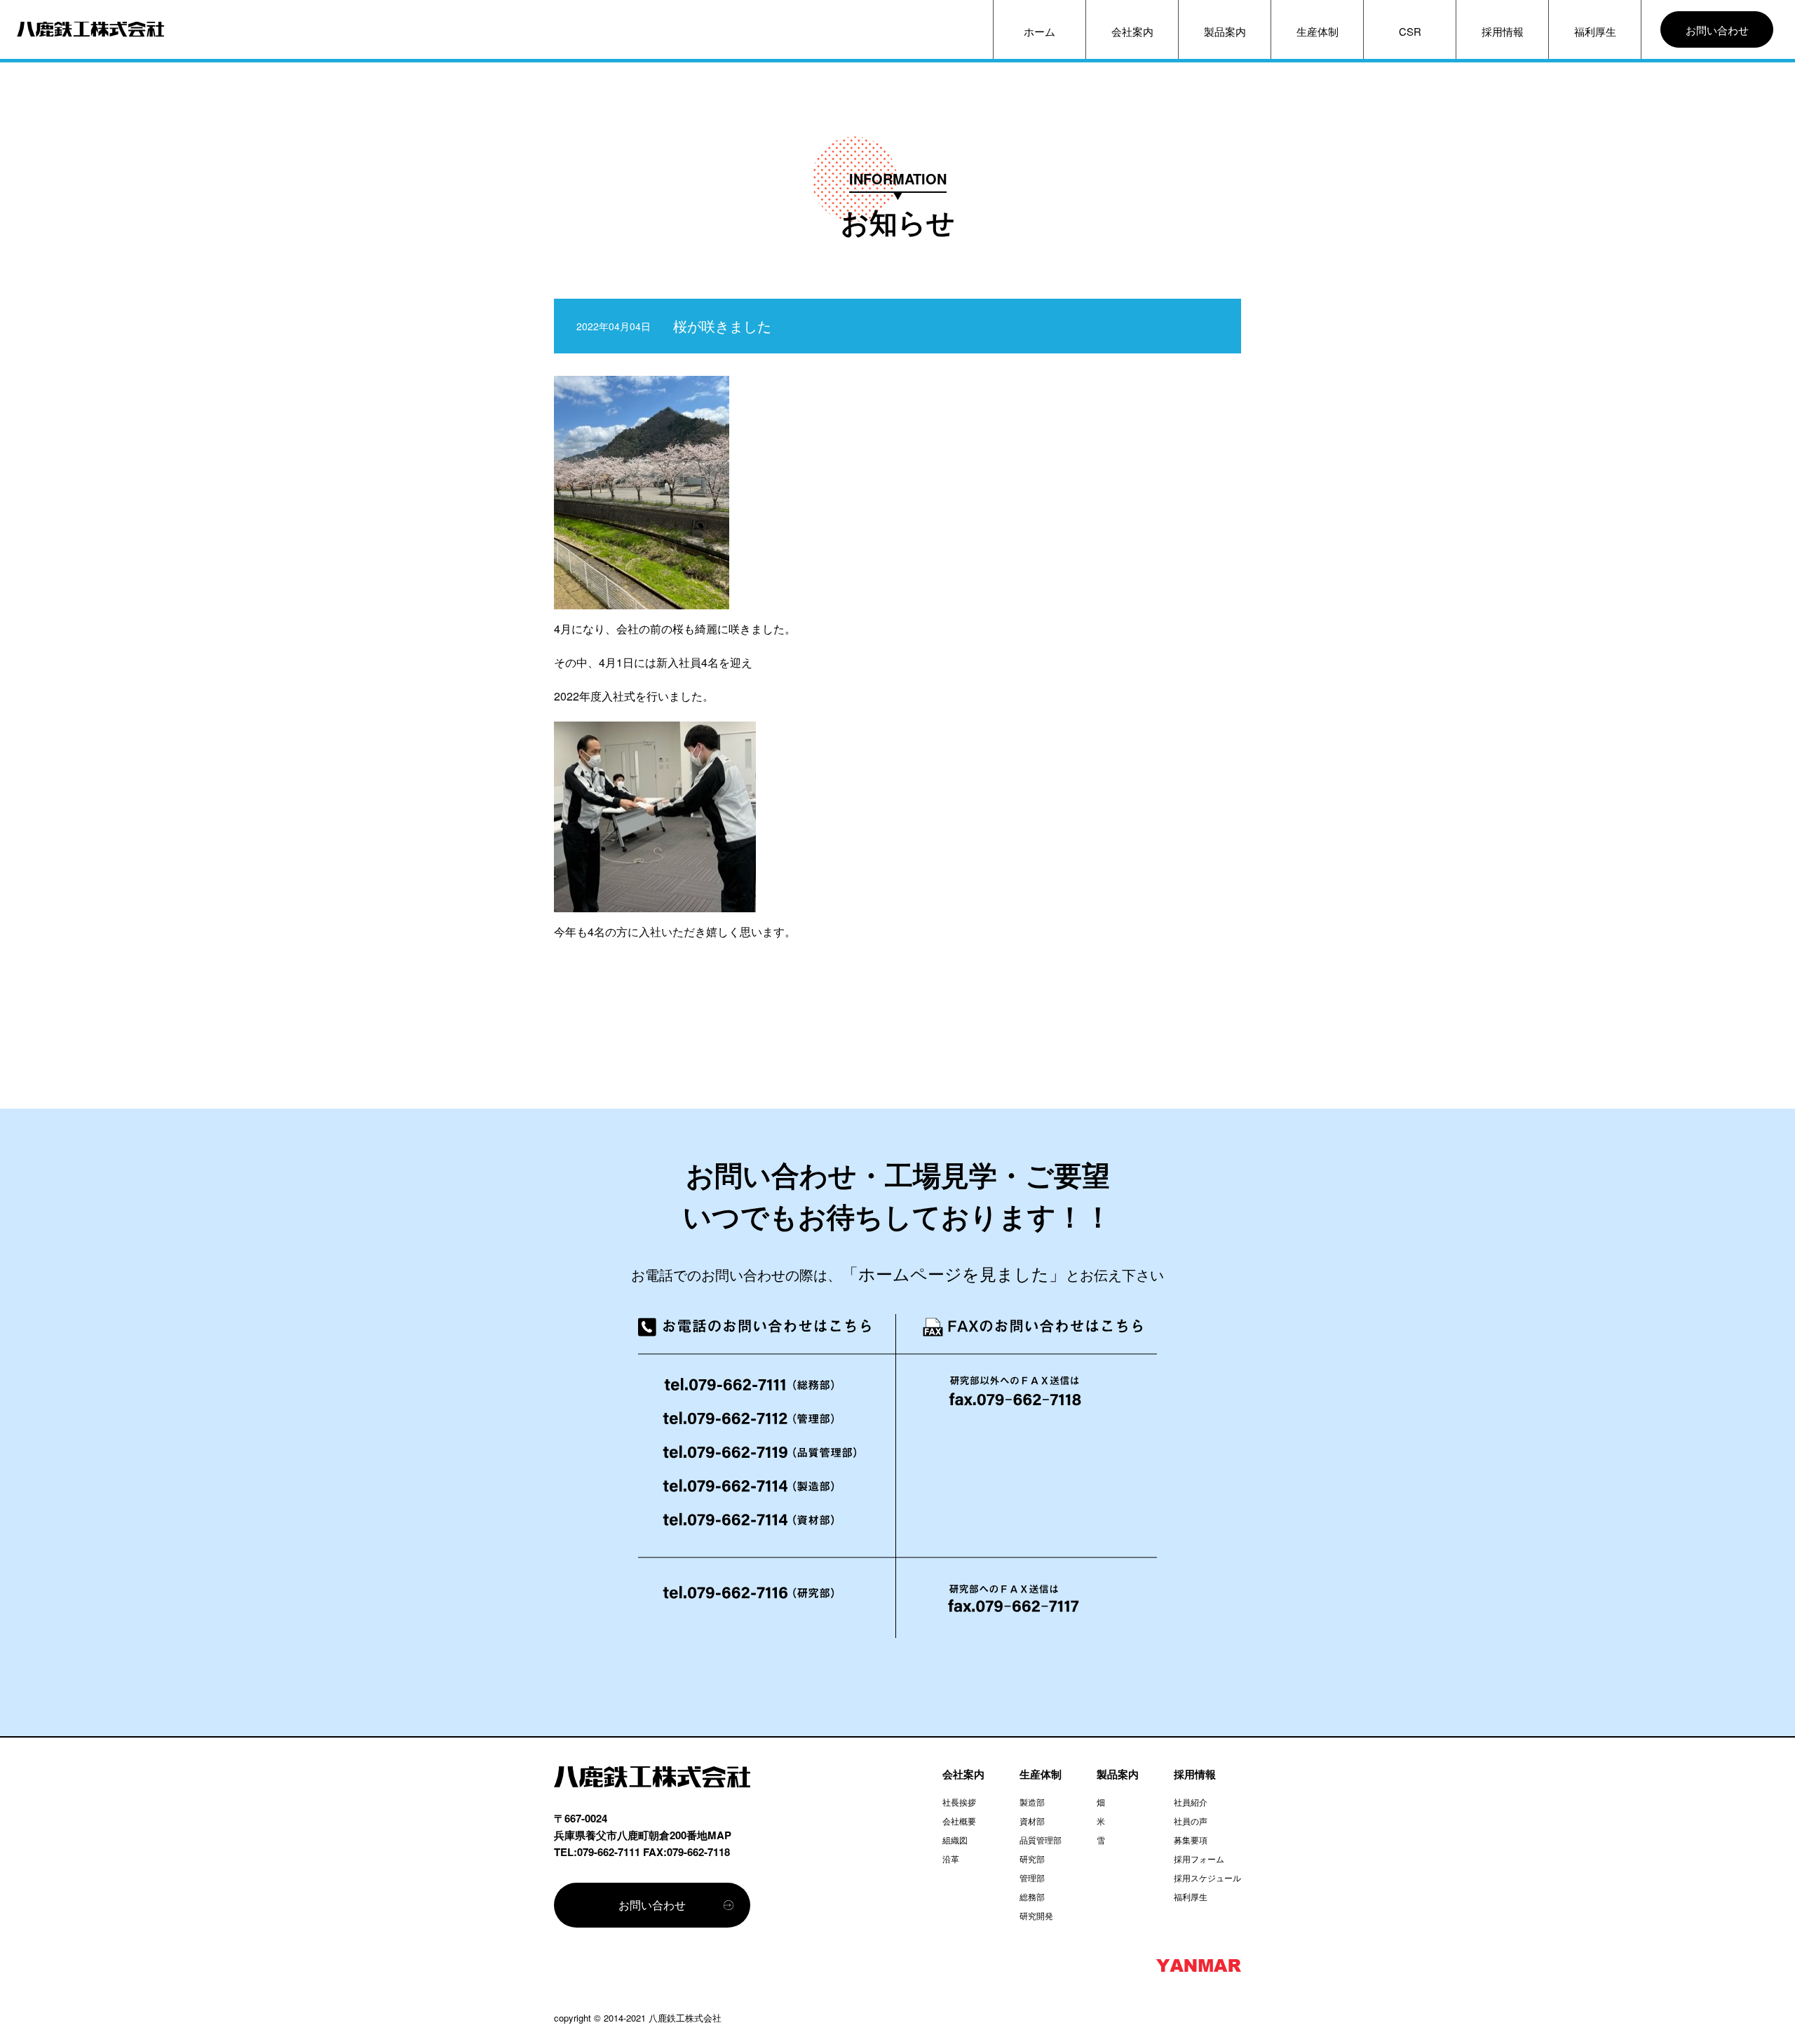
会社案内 (1132, 31)
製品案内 (1225, 31)
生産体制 (1318, 31)
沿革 (951, 1859)
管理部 (1032, 1877)
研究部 (1032, 1859)
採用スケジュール (1207, 1877)
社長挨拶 (959, 1802)
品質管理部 (1041, 1840)
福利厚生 (1595, 31)
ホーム (1039, 31)
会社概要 (959, 1821)
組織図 (955, 1840)
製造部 (1032, 1802)
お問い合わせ (1717, 30)
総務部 (1032, 1896)
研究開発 (1036, 1915)
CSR (1410, 31)
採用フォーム (1199, 1859)
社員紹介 (1191, 1802)
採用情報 (1503, 31)
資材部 (1032, 1821)
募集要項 (1191, 1840)
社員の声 (1191, 1821)
